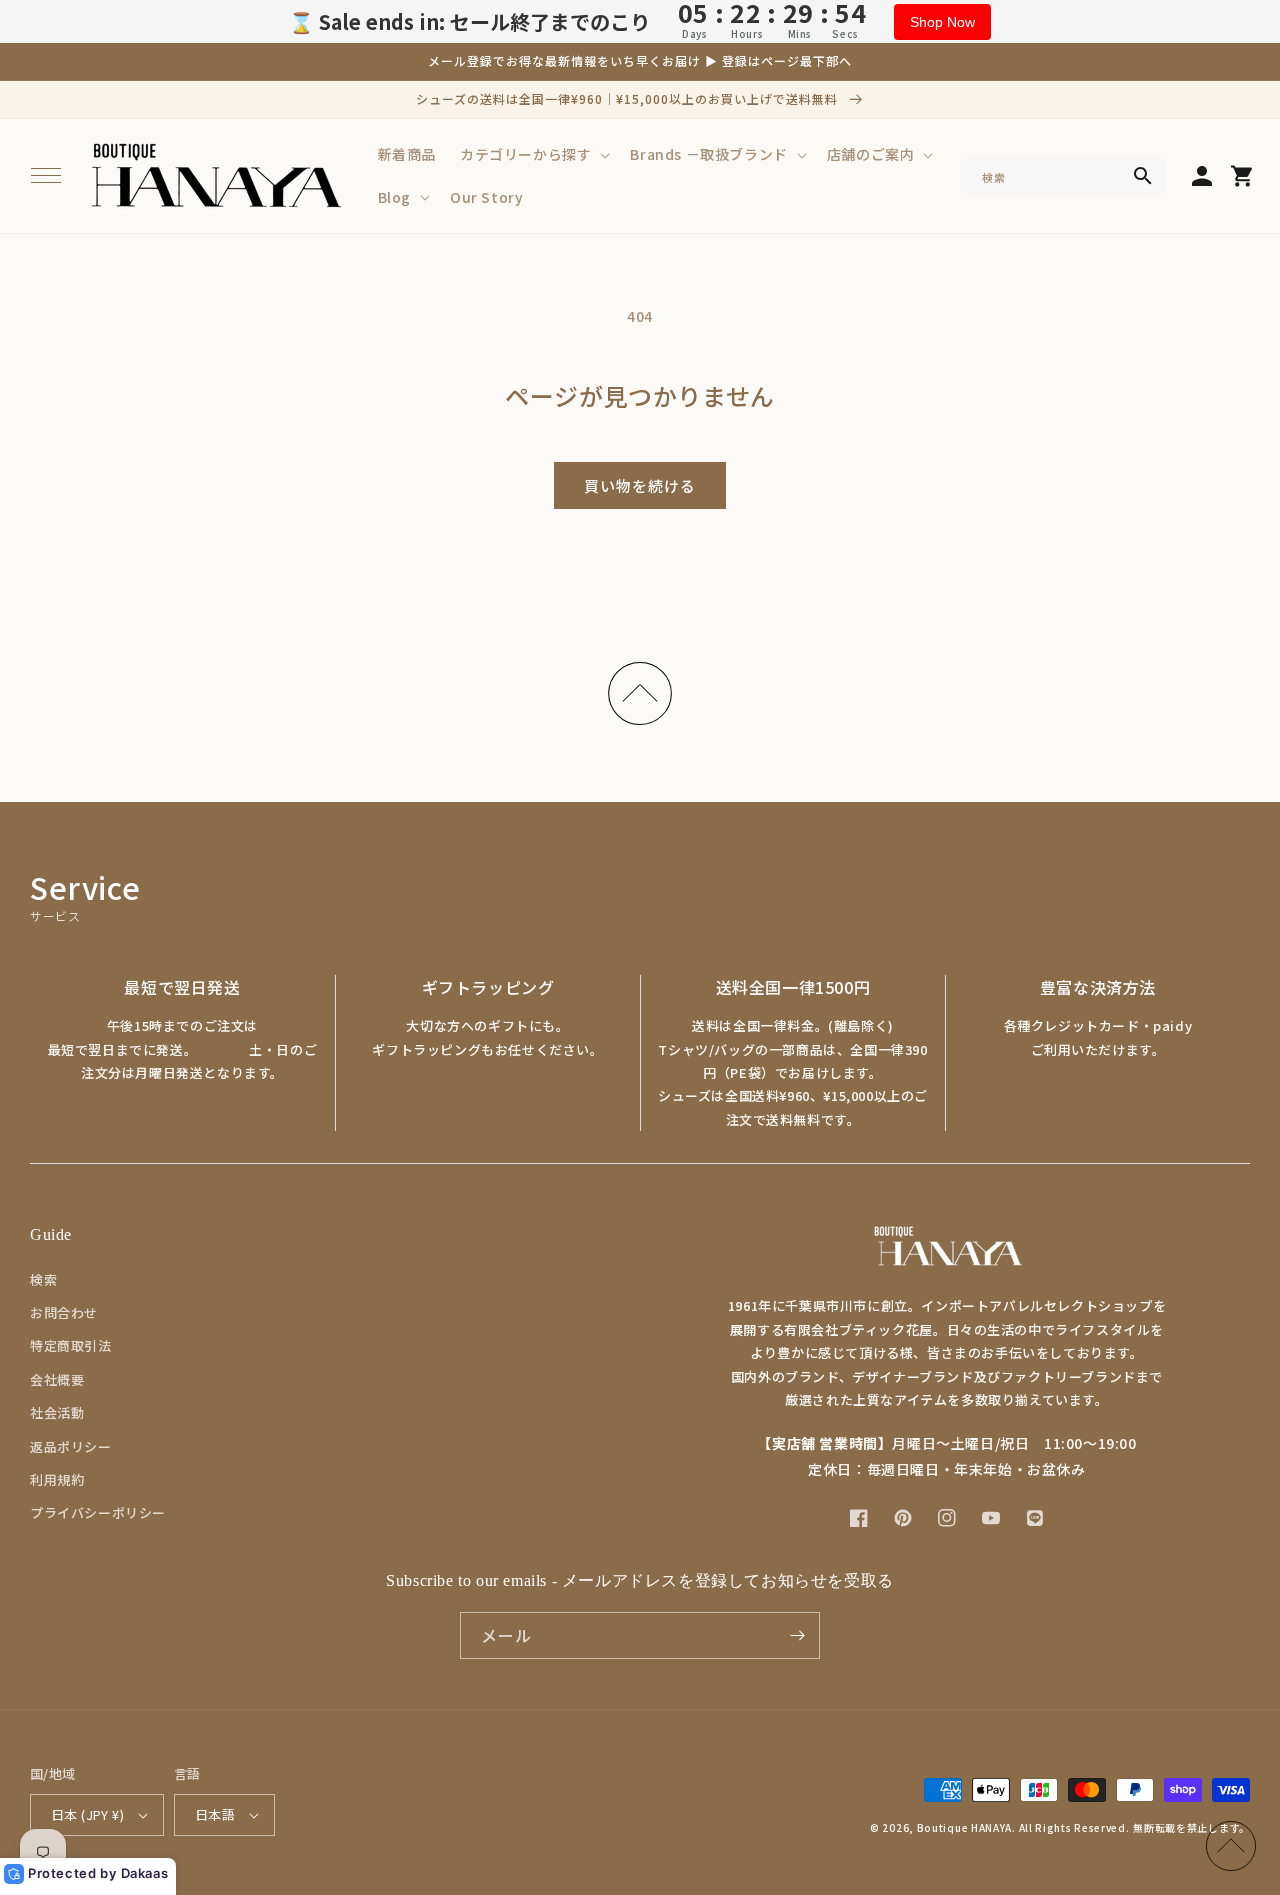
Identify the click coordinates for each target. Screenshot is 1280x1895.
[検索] (1143, 176)
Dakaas (145, 1873)
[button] (46, 176)
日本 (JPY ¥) (87, 1814)
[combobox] (1064, 176)
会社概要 (57, 1379)
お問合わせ (64, 1312)
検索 (43, 1279)
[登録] (797, 1635)
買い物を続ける (640, 485)
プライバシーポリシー (98, 1512)
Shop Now (942, 22)
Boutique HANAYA (965, 1827)
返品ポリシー (71, 1446)
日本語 (215, 1814)
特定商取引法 (71, 1345)
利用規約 (57, 1479)
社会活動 (57, 1412)
